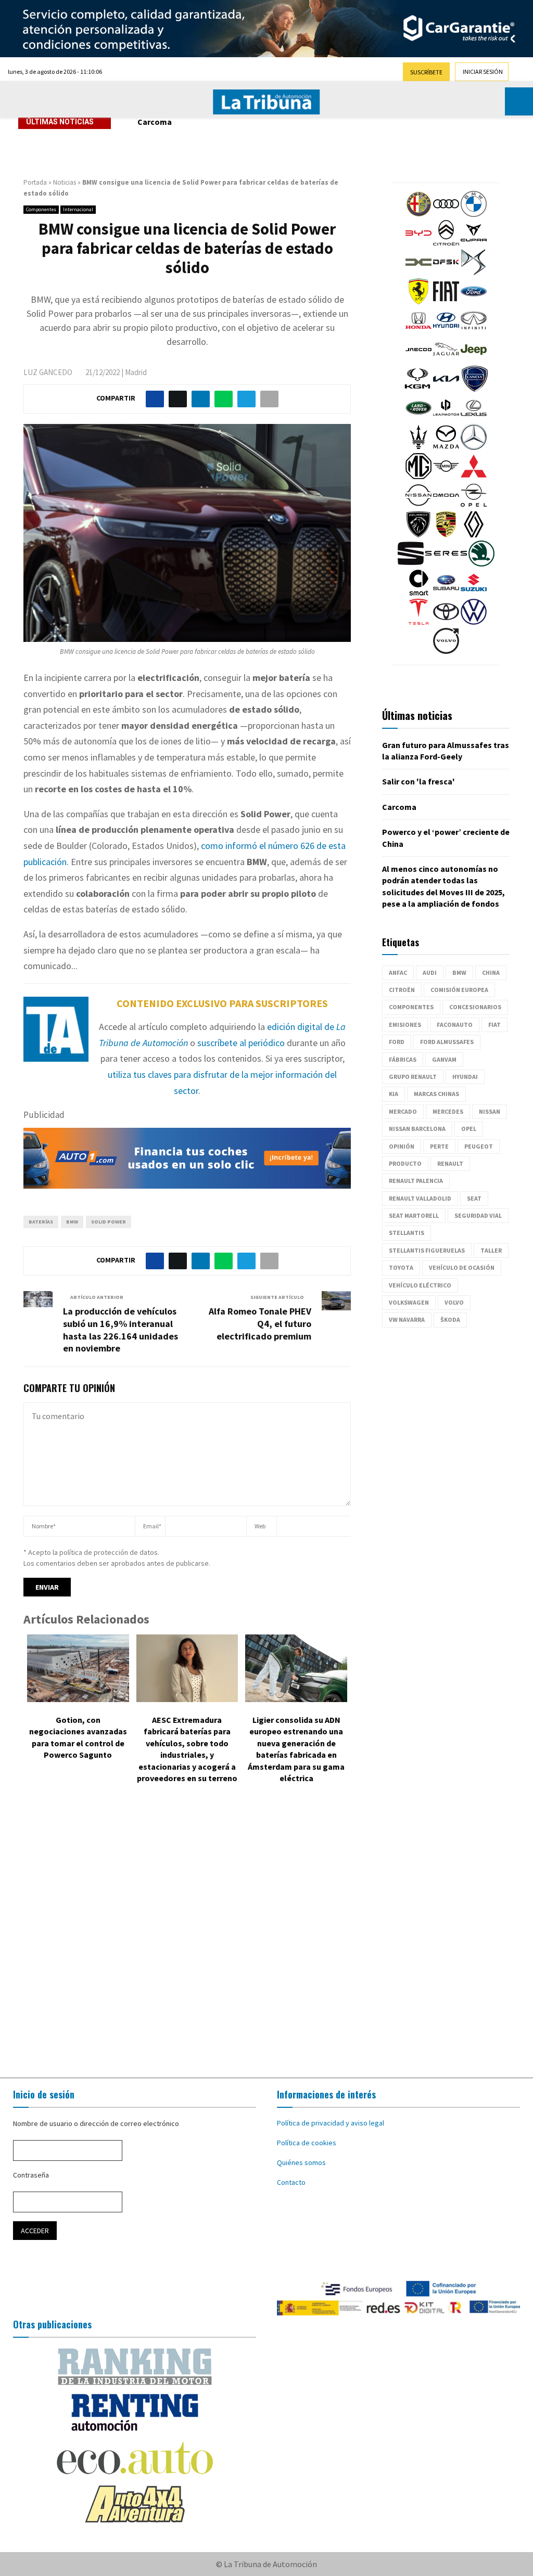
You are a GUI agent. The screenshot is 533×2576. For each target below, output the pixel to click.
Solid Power (109, 1222)
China (491, 973)
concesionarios (475, 1007)
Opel (469, 1129)
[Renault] (474, 535)
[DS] (474, 273)
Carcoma (155, 122)
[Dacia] (418, 273)
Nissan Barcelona (417, 1129)
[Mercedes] (474, 447)
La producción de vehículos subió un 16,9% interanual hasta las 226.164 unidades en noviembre (120, 1330)
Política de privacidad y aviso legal (331, 2123)
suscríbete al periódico (241, 1043)
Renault (450, 1163)
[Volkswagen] (474, 622)
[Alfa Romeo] (418, 214)
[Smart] (418, 593)
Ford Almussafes (447, 1042)
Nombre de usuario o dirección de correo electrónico (96, 2123)
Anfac (398, 973)
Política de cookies (307, 2143)
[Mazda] (446, 447)
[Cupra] (474, 243)
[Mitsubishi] (474, 476)
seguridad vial (478, 1215)
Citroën (402, 990)
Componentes (41, 209)
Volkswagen (409, 1302)
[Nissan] (418, 506)
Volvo (454, 1302)
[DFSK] (446, 273)
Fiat (494, 1025)
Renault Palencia (416, 1181)
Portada (35, 182)
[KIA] (446, 389)
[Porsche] (446, 535)
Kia (394, 1094)
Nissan (490, 1111)
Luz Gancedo (48, 372)
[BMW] (474, 214)
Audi (430, 973)
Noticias (65, 182)
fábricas (403, 1059)
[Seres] (446, 564)
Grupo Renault (413, 1077)
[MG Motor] (418, 476)
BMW (72, 1222)
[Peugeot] (418, 535)
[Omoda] (446, 506)
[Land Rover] (418, 418)
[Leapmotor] (446, 418)
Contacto (291, 2182)
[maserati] (418, 447)
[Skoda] (481, 564)
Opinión (402, 1146)
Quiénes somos (301, 2162)
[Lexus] (474, 418)
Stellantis (407, 1233)
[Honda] (418, 331)
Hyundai (465, 1077)
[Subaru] (446, 593)
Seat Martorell (414, 1215)
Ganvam (444, 1059)
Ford (397, 1042)
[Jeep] (474, 360)
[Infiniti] (474, 331)
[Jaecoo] (418, 360)
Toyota (401, 1267)
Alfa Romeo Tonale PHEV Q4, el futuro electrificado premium (260, 1324)
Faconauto (455, 1025)
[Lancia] (475, 389)
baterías (41, 1222)
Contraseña (31, 2175)
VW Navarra (407, 1319)
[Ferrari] (418, 302)
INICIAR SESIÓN (483, 72)
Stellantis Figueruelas (427, 1250)
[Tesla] (418, 622)
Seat (474, 1198)
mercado (403, 1111)
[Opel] (474, 506)
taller (491, 1250)
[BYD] (418, 243)
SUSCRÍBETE (426, 72)
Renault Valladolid (420, 1198)
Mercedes (448, 1111)
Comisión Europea (459, 990)
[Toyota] (446, 622)
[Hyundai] (446, 331)
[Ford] (474, 302)
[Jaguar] (446, 360)
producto (405, 1163)
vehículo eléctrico (420, 1285)
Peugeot (479, 1146)
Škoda (450, 1319)
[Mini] (446, 476)
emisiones (405, 1025)
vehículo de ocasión (462, 1267)
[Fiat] (446, 302)
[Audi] (446, 214)
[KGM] (417, 389)
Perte (439, 1146)
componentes (411, 1007)
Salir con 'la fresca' (418, 781)
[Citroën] (446, 243)
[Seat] (411, 564)
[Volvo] (446, 651)
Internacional (78, 209)
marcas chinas (436, 1094)
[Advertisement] (266, 1933)
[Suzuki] (474, 593)
